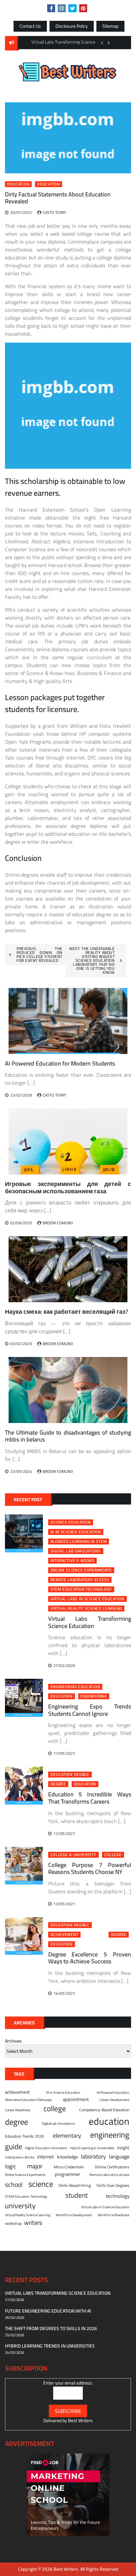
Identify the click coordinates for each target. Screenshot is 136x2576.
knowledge (68, 2157)
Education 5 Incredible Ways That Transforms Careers (90, 1798)
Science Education (71, 1522)
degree (58, 1784)
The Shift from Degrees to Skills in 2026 (51, 2328)
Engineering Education (75, 1687)
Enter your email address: (68, 2383)
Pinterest (83, 8)
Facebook (51, 8)
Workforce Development (74, 2215)
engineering (94, 1696)
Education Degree (70, 1775)
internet (46, 2157)
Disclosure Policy (72, 26)
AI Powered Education (113, 2092)
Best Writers (80, 2421)
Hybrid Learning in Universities (92, 2148)
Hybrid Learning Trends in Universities (50, 2346)
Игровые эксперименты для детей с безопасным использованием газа (68, 1187)
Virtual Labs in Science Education (87, 1599)
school (14, 2184)
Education (18, 184)
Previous (102, 43)
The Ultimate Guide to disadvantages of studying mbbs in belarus (68, 1436)
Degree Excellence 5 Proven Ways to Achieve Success (90, 1958)
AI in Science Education (76, 1532)
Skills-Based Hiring (75, 2186)
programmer (68, 2174)
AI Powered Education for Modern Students (60, 1063)
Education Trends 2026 (24, 2136)
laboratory (93, 2156)
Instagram (62, 8)
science (41, 2184)
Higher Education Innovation (46, 2148)
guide (14, 2147)
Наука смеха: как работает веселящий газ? (67, 1312)
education (48, 184)
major (35, 2166)
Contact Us (30, 26)
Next (109, 43)
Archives (13, 2041)
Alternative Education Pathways (28, 2100)
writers (33, 2223)
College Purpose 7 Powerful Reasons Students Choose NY (90, 1868)
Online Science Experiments (81, 1570)
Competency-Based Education (104, 2110)
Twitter (72, 8)
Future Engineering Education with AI (48, 2311)
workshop (13, 2223)
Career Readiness (18, 2110)
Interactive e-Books (72, 1561)
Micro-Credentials (69, 2167)
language (119, 2157)
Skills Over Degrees (113, 2186)
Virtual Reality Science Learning (86, 1609)
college (113, 1855)
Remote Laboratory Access (80, 1580)
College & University (73, 1855)
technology (118, 2196)
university (20, 2206)
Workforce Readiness (114, 2215)
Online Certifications (112, 2167)
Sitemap (110, 26)
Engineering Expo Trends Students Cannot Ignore (90, 1710)
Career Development (114, 2100)
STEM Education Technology (81, 1589)
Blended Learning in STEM (79, 1542)
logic (11, 2166)
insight (123, 2148)
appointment (76, 2099)
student (77, 2195)
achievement (65, 1935)
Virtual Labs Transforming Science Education (90, 1622)
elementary (67, 2135)
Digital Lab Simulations (76, 1551)
